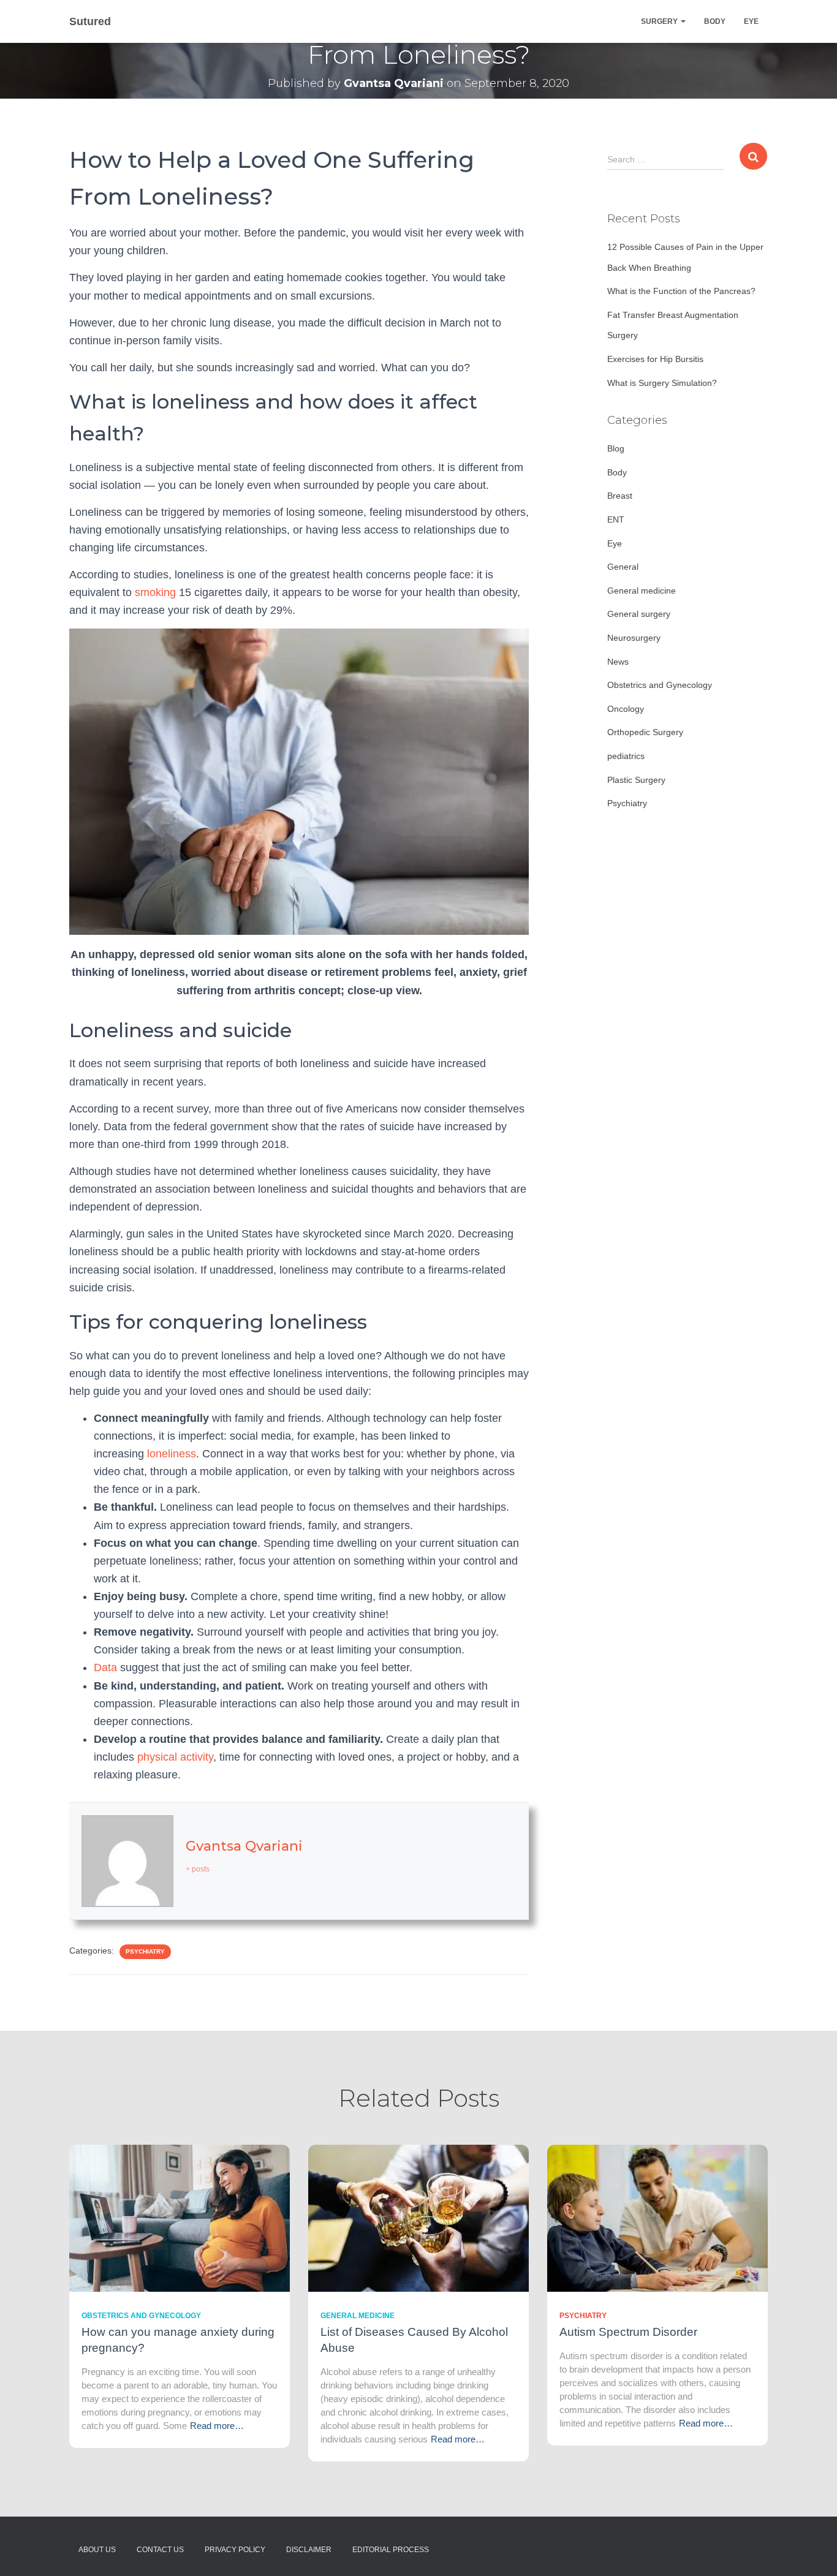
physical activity (175, 1757)
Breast (620, 496)
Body (715, 21)
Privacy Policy (235, 2550)
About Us (97, 2550)
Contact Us (160, 2550)
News (618, 662)
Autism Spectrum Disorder (628, 2332)
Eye (751, 21)
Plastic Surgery (636, 780)
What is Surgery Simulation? (662, 383)
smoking (155, 592)
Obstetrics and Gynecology (660, 685)
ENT (616, 519)
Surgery (660, 21)
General (623, 567)
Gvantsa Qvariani (244, 1846)
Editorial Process (391, 2550)
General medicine (642, 591)
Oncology (626, 709)
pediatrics (626, 756)
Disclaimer (309, 2550)
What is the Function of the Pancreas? (681, 291)
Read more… (217, 2426)
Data (105, 1668)
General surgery (639, 614)
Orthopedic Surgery (645, 732)
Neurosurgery (634, 638)
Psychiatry (145, 1951)
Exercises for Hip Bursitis (655, 359)
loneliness (170, 1454)
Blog (616, 448)
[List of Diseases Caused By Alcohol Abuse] (418, 2217)
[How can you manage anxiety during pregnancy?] (180, 2217)
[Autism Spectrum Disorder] (657, 2217)
